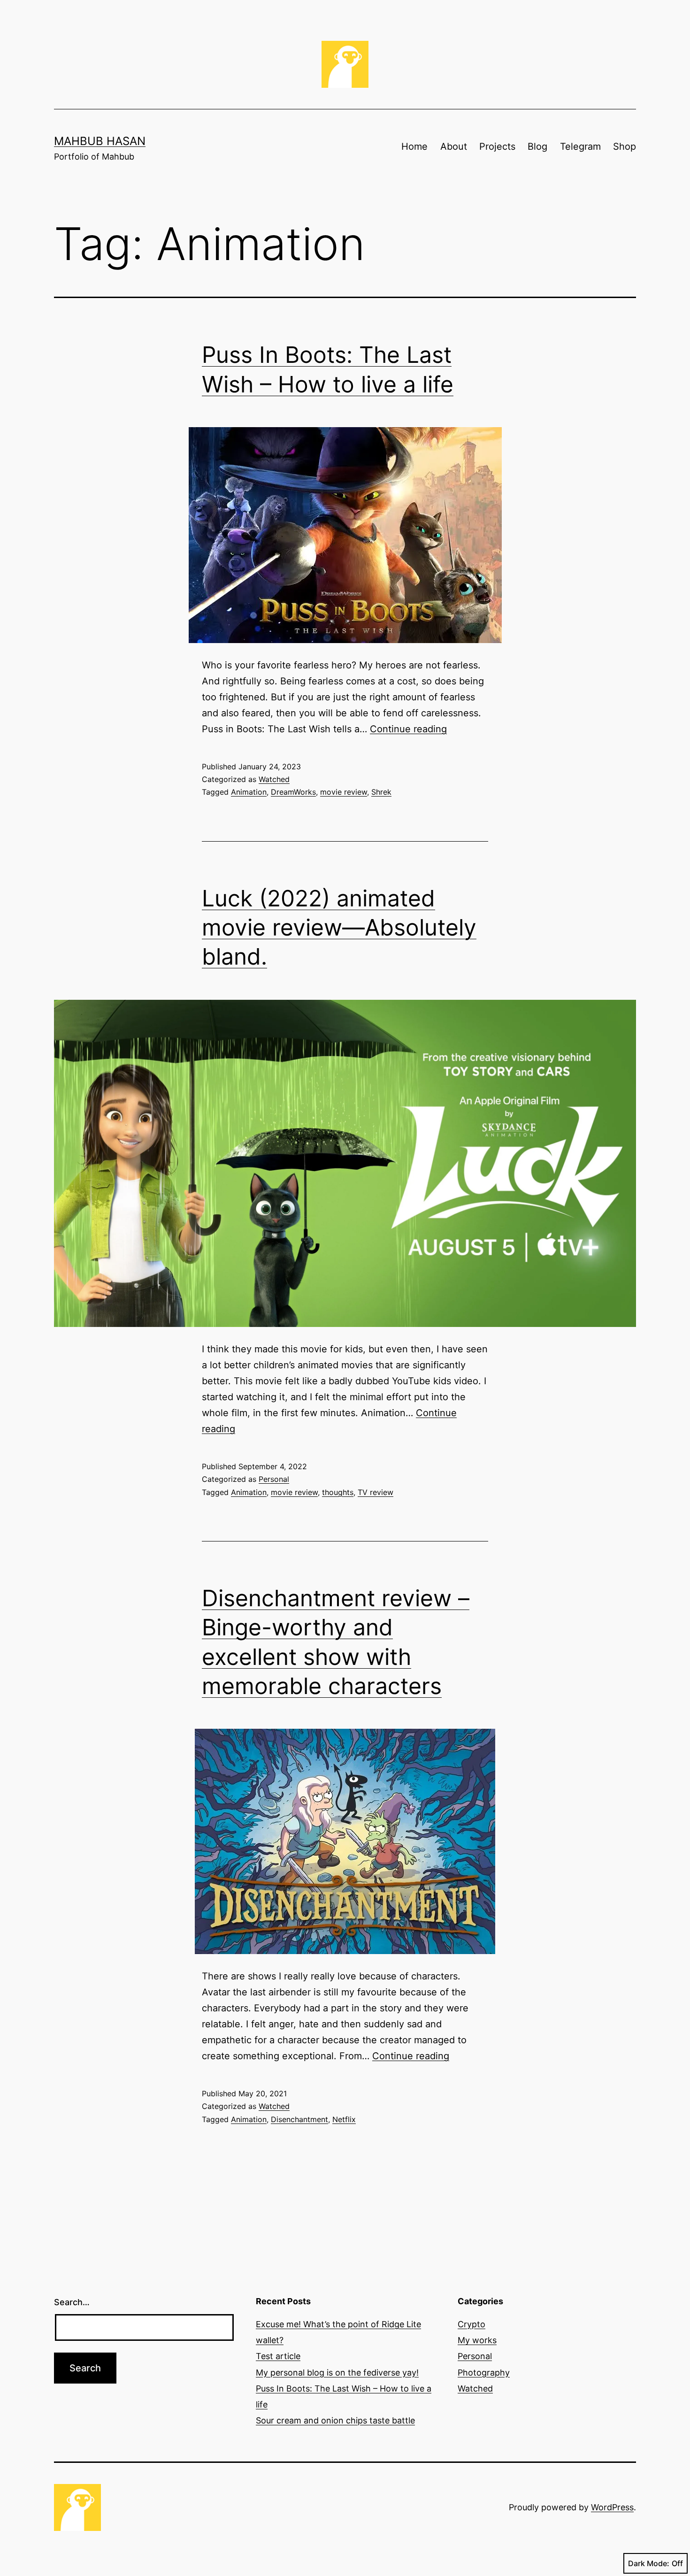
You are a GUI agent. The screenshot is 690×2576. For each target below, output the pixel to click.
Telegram (580, 146)
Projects (497, 146)
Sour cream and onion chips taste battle (335, 2420)
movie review (344, 792)
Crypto (471, 2324)
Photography (484, 2373)
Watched (274, 779)
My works (477, 2340)
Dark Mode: (649, 2563)
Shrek (381, 792)
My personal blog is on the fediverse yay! (337, 2373)
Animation (249, 792)
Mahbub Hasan (100, 141)
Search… (72, 2302)
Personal (274, 1479)
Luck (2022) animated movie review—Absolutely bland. (339, 928)
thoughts (338, 1492)
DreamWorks (293, 792)
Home (414, 146)
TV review (376, 1492)
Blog (537, 146)
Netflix (344, 2119)
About (454, 146)
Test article (278, 2356)
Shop (625, 146)
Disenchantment (299, 2119)
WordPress (612, 2507)
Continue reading (408, 729)
